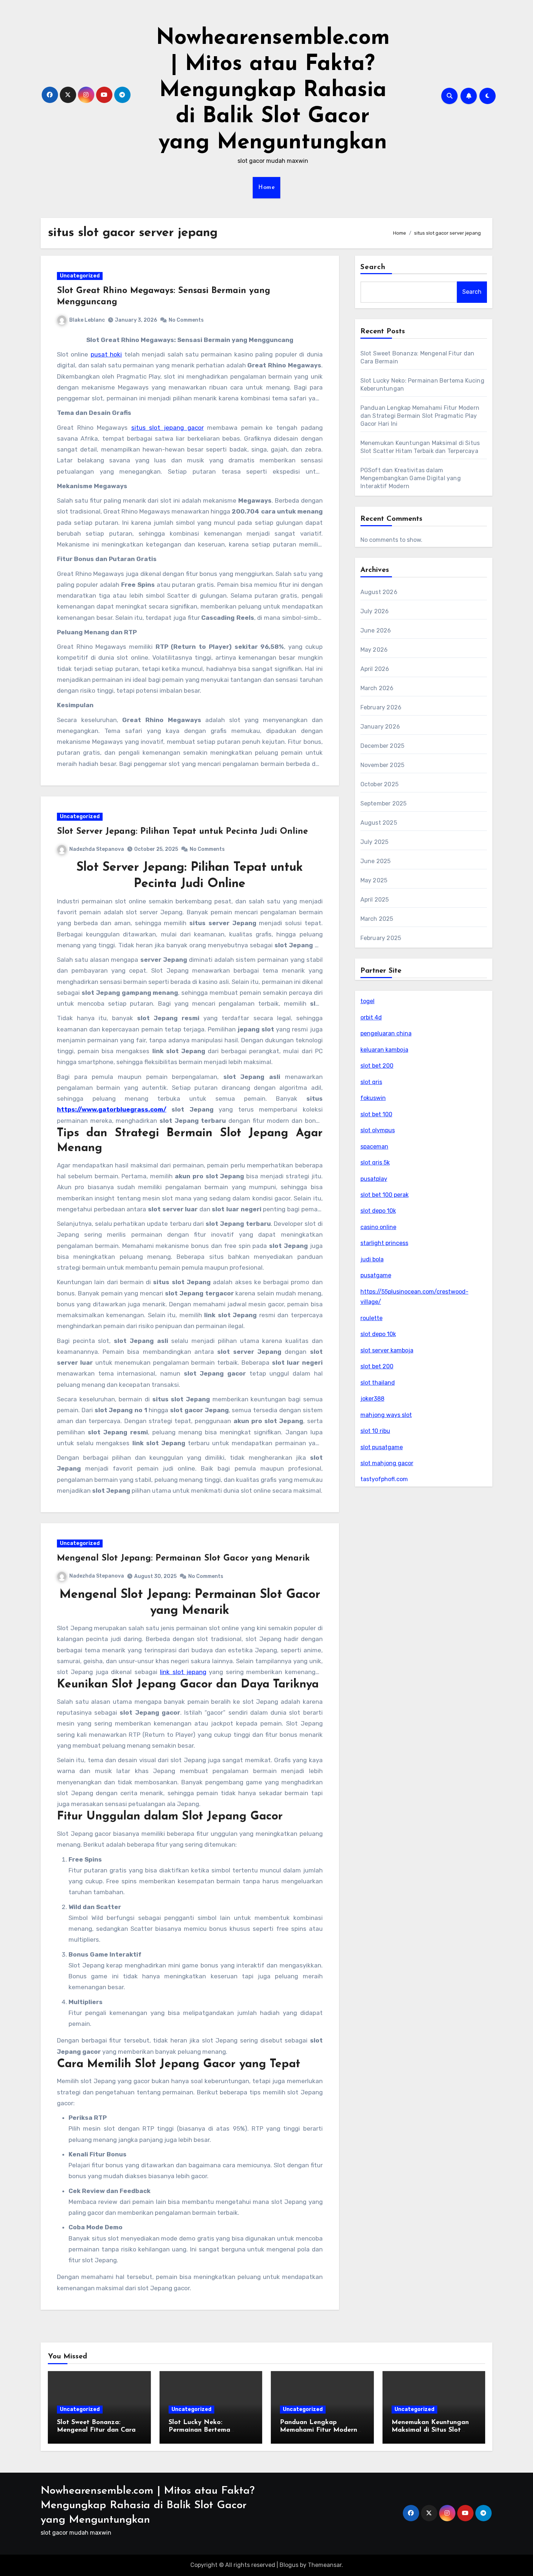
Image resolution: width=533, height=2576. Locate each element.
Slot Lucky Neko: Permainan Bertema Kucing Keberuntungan (204, 2430)
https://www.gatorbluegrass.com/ (112, 1109)
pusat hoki (106, 354)
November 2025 (383, 765)
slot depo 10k (378, 1211)
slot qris (371, 1082)
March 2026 (377, 688)
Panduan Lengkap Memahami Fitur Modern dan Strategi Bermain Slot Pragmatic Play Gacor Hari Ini (420, 416)
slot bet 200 (377, 1066)
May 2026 (374, 650)
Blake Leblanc (87, 320)
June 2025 (376, 861)
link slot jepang (183, 1672)
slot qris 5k (375, 1163)
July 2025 (375, 842)
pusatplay (374, 1179)
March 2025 (377, 919)
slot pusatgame (382, 1447)
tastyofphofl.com (384, 1479)
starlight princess (384, 1243)
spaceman (374, 1147)
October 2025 (379, 784)
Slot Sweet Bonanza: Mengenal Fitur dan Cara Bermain (96, 2430)
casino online (378, 1227)
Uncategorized (80, 276)
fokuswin (373, 1098)
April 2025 (375, 900)
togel (367, 1001)
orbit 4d (371, 1017)
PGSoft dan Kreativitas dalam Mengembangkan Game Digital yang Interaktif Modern (411, 478)
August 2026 (379, 592)
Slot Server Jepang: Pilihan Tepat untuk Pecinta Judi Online (182, 832)
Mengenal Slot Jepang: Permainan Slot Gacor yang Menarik (183, 1558)
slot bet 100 (376, 1114)
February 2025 (381, 938)
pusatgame (376, 1275)
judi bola (372, 1259)
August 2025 (379, 823)
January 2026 (380, 727)
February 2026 (381, 707)
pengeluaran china (386, 1033)
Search (373, 267)
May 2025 (374, 880)
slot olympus (378, 1130)
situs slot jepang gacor (168, 428)
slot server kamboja (387, 1350)
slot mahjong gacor (387, 1463)
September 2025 (384, 803)
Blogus (289, 2565)
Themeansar (325, 2565)
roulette (371, 1318)
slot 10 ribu (375, 1431)
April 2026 (375, 669)
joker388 (372, 1399)
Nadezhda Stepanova (97, 849)
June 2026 (376, 630)
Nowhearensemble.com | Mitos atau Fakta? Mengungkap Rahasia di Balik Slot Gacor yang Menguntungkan (273, 91)
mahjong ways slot (386, 1415)
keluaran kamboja (384, 1050)
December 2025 (383, 746)
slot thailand (378, 1383)
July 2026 (375, 611)
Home (266, 187)
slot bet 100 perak (385, 1195)
